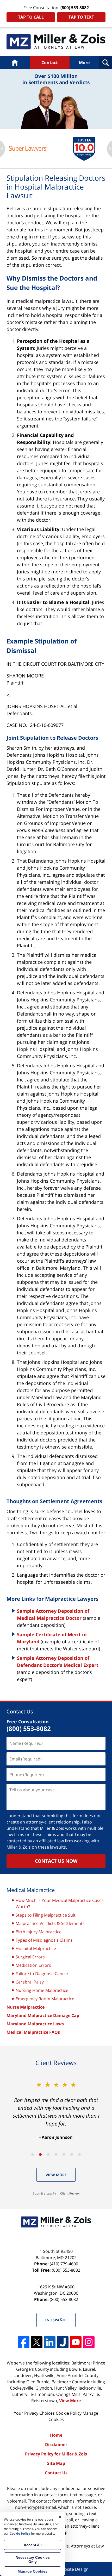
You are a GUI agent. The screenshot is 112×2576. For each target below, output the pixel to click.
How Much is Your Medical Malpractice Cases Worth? (60, 1903)
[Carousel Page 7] (79, 2155)
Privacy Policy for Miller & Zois (56, 2454)
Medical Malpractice (56, 42)
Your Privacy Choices (34, 2413)
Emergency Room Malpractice (45, 1999)
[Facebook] (24, 2342)
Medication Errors (33, 1965)
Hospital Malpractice (36, 1948)
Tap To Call (31, 17)
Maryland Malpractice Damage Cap (43, 2015)
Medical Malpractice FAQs (33, 2032)
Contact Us (56, 2473)
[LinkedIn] (50, 2342)
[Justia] (63, 2342)
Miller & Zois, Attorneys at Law (74, 2546)
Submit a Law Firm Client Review (56, 2193)
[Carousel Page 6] (72, 2155)
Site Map (56, 2463)
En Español (56, 2320)
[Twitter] (37, 2342)
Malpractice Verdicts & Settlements (50, 1923)
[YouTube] (76, 2342)
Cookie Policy (69, 2413)
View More (56, 2175)
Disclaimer (56, 2444)
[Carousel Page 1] (33, 2155)
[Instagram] (89, 2342)
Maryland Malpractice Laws (35, 2024)
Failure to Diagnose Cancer (42, 1974)
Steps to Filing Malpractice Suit (46, 1915)
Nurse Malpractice (26, 2007)
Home (15, 62)
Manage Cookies (33, 2571)
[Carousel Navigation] (56, 2154)
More (84, 62)
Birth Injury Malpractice (39, 1932)
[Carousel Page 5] (64, 2155)
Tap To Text (81, 17)
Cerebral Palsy (30, 1982)
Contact (50, 62)
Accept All (33, 2545)
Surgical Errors (30, 1957)
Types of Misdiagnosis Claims (44, 1940)
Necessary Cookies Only (33, 2560)
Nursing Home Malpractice (42, 1990)
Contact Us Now (56, 1861)
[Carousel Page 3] (48, 2155)
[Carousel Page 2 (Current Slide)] (40, 2155)
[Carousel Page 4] (56, 2155)
